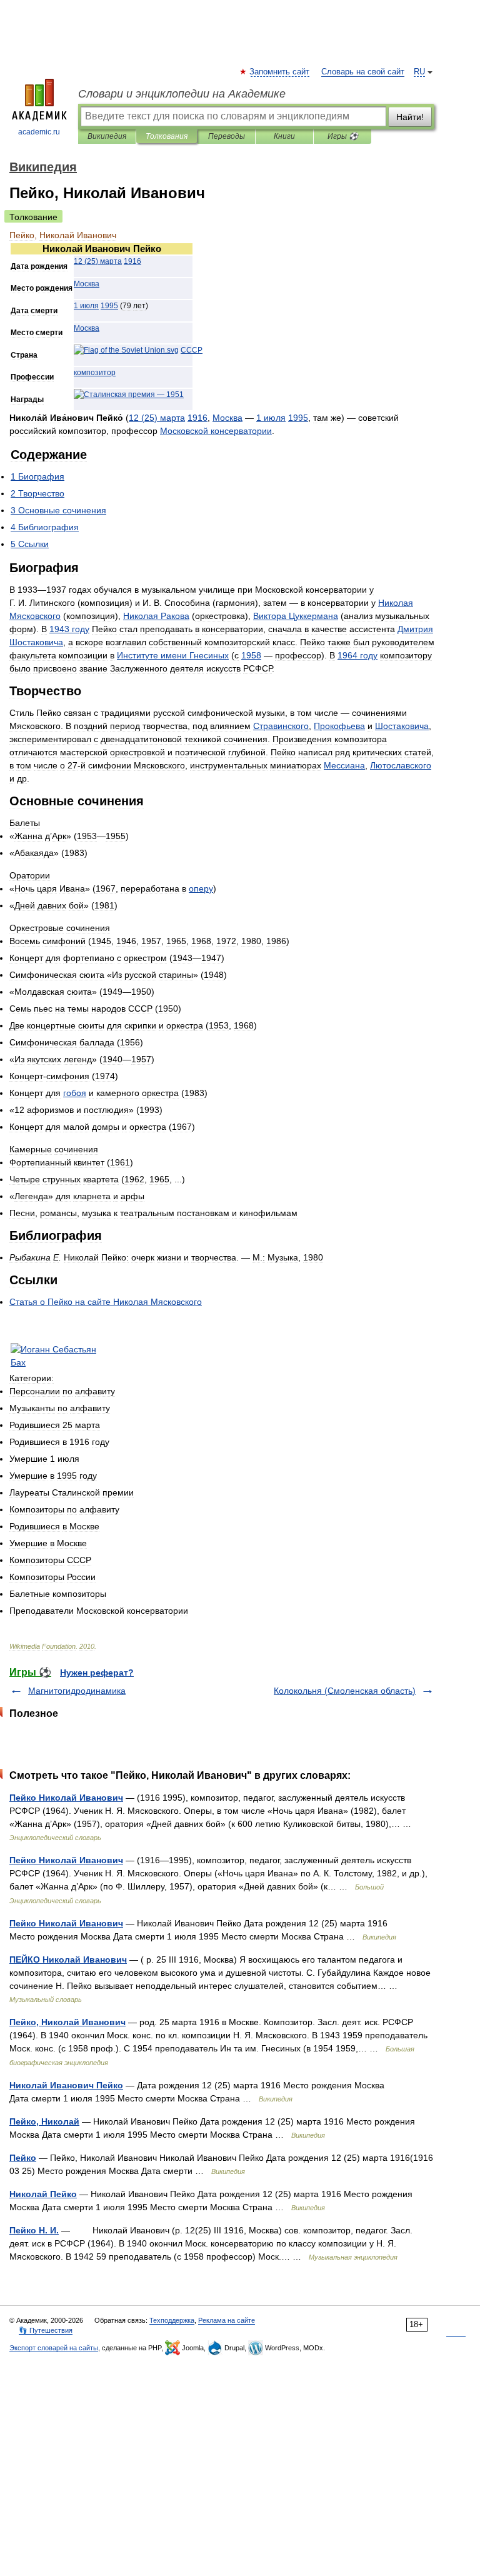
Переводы (227, 136)
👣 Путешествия (46, 2330)
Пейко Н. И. (34, 2230)
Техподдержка (172, 2320)
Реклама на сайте (227, 2320)
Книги (284, 136)
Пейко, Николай (44, 2121)
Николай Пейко (43, 2194)
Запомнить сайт (280, 72)
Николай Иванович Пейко (66, 2085)
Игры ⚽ (343, 136)
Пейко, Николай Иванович (67, 2022)
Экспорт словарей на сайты (54, 2348)
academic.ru (39, 132)
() (98, 261)
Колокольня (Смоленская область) (345, 1691)
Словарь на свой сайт (363, 72)
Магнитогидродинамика (77, 1691)
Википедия (107, 136)
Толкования (167, 136)
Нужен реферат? (97, 1673)
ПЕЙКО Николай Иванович (68, 1960)
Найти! (410, 117)
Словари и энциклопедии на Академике (182, 94)
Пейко (23, 2158)
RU (419, 72)
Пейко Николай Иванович (66, 1798)
